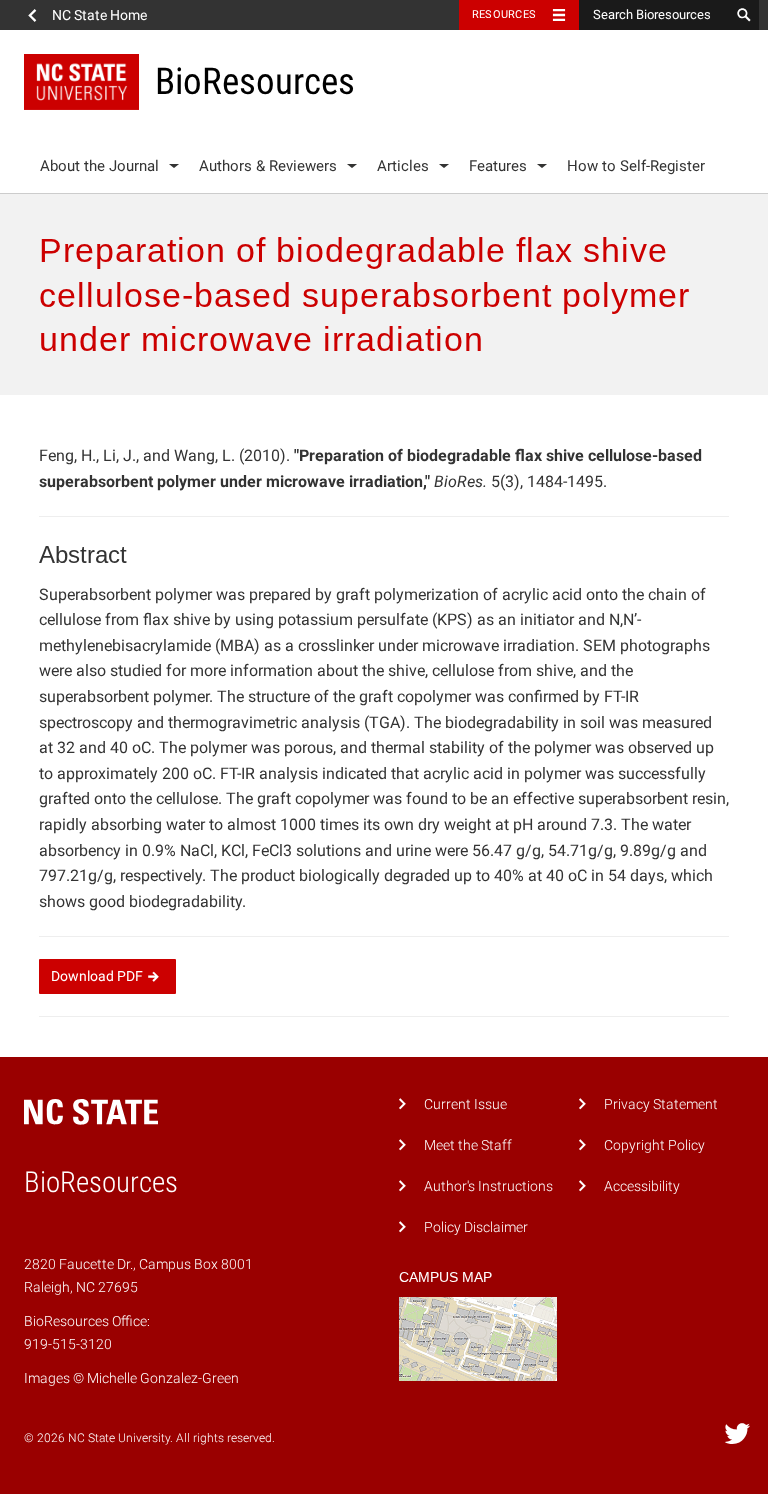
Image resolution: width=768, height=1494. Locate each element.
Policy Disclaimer (476, 1227)
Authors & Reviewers (268, 166)
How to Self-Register (636, 166)
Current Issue (465, 1104)
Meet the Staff (468, 1145)
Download (97, 976)
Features (498, 166)
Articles (403, 166)
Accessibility (642, 1186)
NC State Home (99, 15)
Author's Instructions (488, 1186)
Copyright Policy (654, 1145)
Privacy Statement (661, 1104)
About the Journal (99, 166)
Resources (504, 14)
